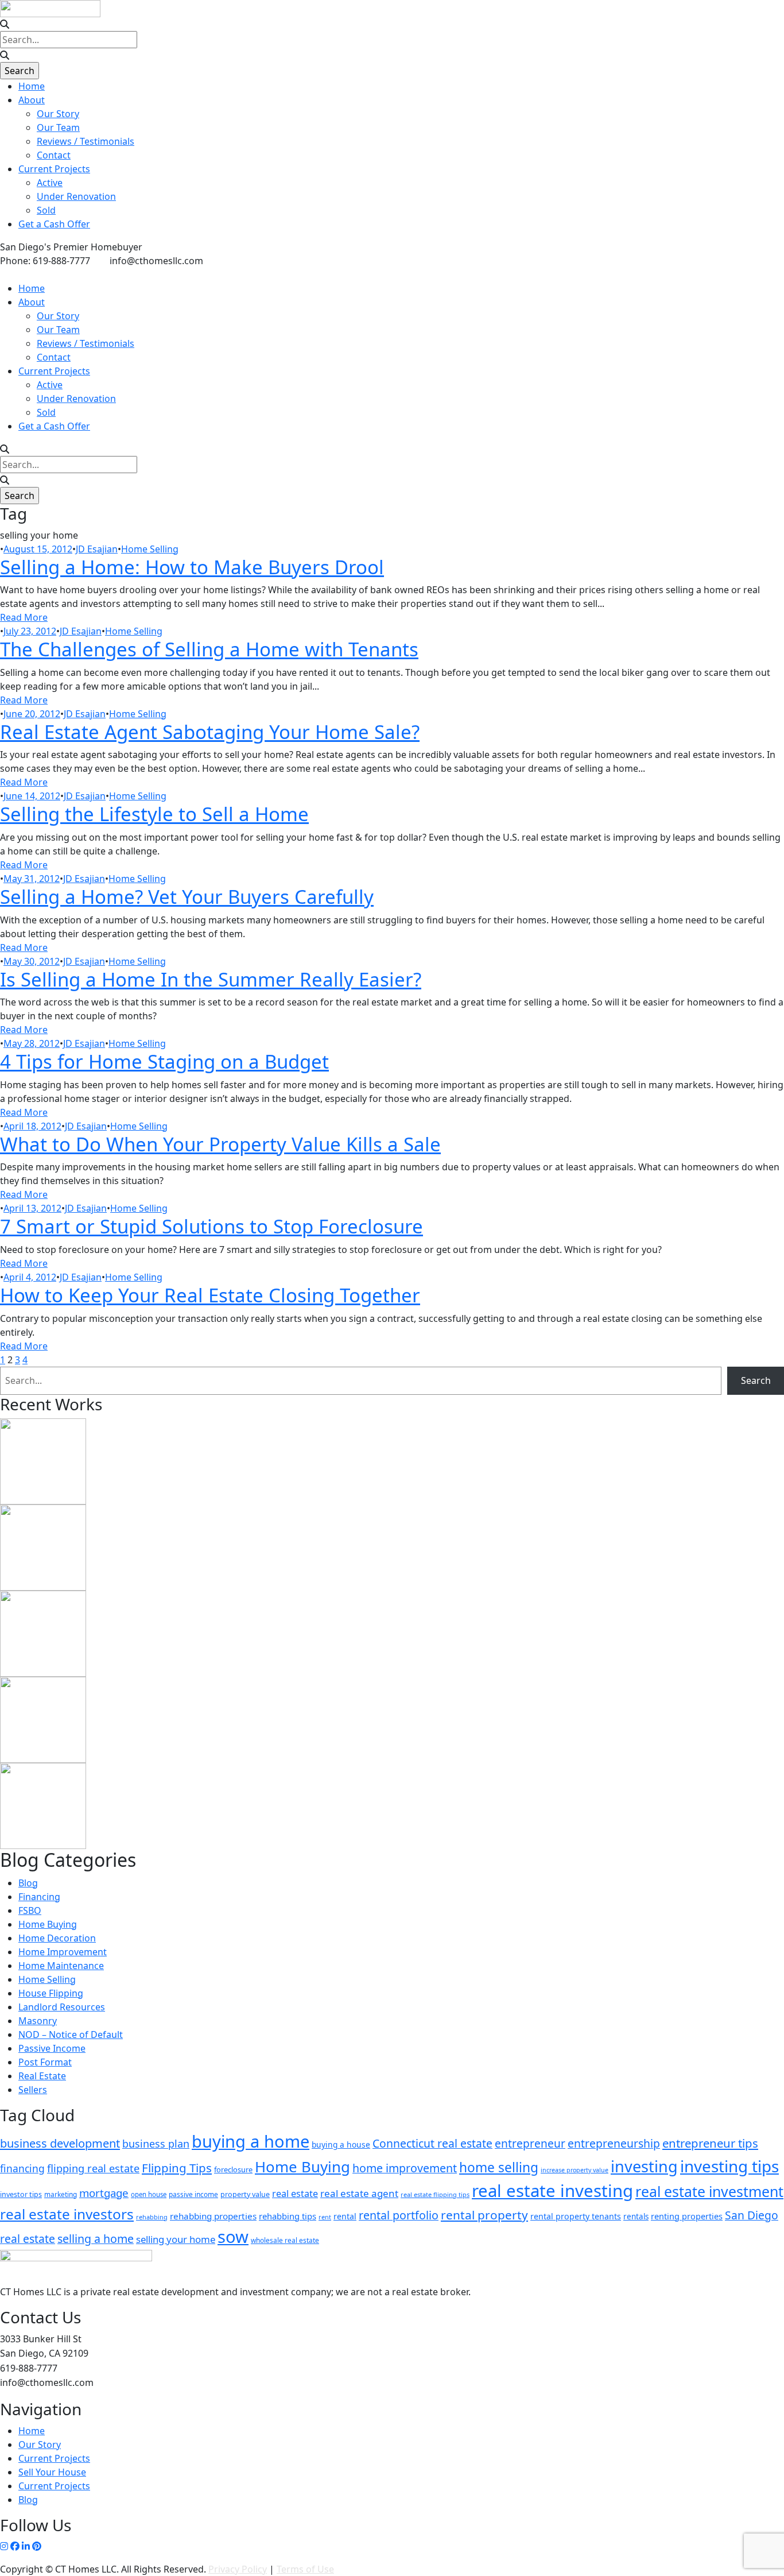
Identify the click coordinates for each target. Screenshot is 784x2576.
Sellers (33, 2090)
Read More (24, 617)
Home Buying (48, 1924)
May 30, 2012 (32, 961)
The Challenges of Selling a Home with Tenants (209, 649)
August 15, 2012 (38, 549)
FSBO (30, 1910)
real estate (295, 2194)
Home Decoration (57, 1938)
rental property (484, 2215)
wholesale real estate (285, 2240)
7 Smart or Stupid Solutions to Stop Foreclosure (211, 1226)
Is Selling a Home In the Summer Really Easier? (211, 979)
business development (60, 2143)
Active (50, 183)
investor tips (21, 2194)
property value (245, 2194)
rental (345, 2216)
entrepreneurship (614, 2143)
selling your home (176, 2239)
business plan (156, 2144)
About (32, 100)
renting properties (687, 2216)
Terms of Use (305, 2569)
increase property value (575, 2170)
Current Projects (54, 169)
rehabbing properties (213, 2216)
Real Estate (42, 2076)
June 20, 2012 (32, 714)
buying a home (251, 2141)
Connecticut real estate (432, 2143)
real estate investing (552, 2191)
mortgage (104, 2193)
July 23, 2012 (30, 631)
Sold (46, 210)
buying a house (341, 2144)
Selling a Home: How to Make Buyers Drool (192, 567)
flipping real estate (93, 2168)
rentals (636, 2217)
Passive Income (52, 2048)
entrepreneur (530, 2144)
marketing (61, 2194)
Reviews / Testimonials (86, 141)
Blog (28, 1883)
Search (756, 1380)
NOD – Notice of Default (71, 2035)
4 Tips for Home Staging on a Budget (164, 1061)
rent (325, 2217)
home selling (499, 2167)
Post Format (45, 2062)
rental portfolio (399, 2215)
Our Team (58, 127)
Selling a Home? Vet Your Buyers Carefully (187, 897)
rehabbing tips (288, 2216)
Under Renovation (76, 196)
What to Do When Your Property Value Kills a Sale (220, 1144)
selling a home (96, 2239)
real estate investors (67, 2214)
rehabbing (152, 2217)
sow (233, 2237)
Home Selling (150, 549)
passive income (193, 2194)
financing (22, 2168)
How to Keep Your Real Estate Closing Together (210, 1295)
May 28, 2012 (32, 1043)
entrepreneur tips (710, 2143)
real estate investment (709, 2191)
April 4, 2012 (30, 1277)
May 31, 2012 (32, 879)
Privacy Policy (238, 2569)
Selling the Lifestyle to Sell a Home (154, 814)
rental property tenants (576, 2216)
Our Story (58, 114)
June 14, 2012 (32, 796)
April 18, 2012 (32, 1126)
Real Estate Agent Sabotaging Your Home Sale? (210, 732)
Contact (54, 155)
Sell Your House (52, 2472)
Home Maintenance (61, 1966)
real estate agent (359, 2193)
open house (149, 2194)
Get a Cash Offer (54, 224)
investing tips (729, 2166)
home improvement (405, 2168)
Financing (39, 1897)
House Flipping (51, 1993)
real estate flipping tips (435, 2194)
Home (32, 86)
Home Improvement (63, 1952)
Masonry (38, 2021)
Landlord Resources (62, 2007)
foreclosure (233, 2169)
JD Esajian (97, 549)
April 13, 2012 (32, 1208)
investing (644, 2166)
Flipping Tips (177, 2168)
